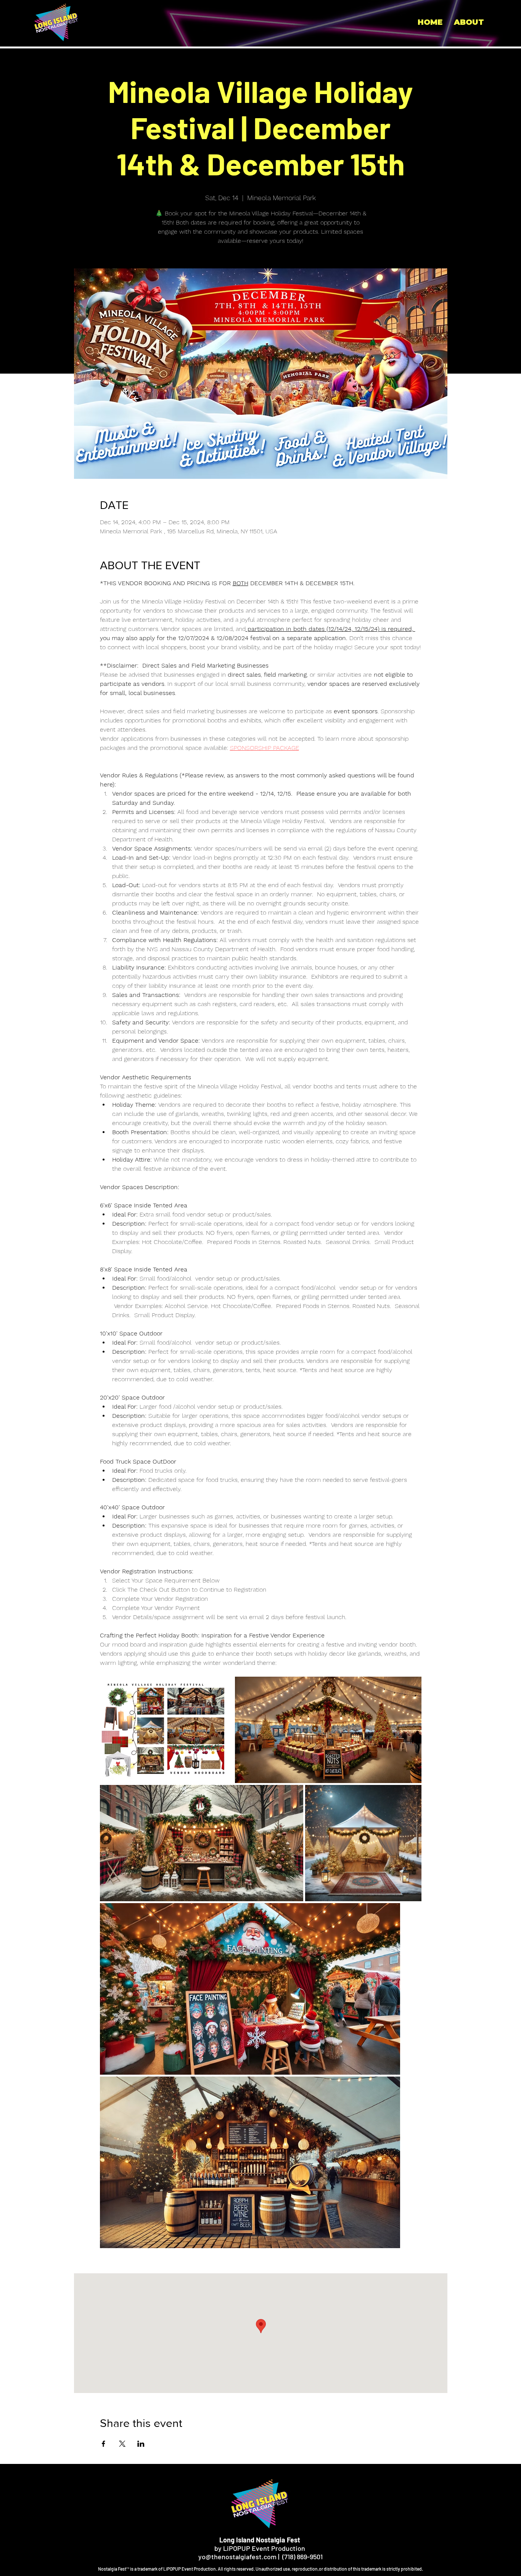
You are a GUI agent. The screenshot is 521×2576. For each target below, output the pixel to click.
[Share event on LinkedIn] (141, 2444)
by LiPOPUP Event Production (260, 2544)
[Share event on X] (122, 2444)
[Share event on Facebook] (104, 2444)
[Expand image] (166, 1730)
